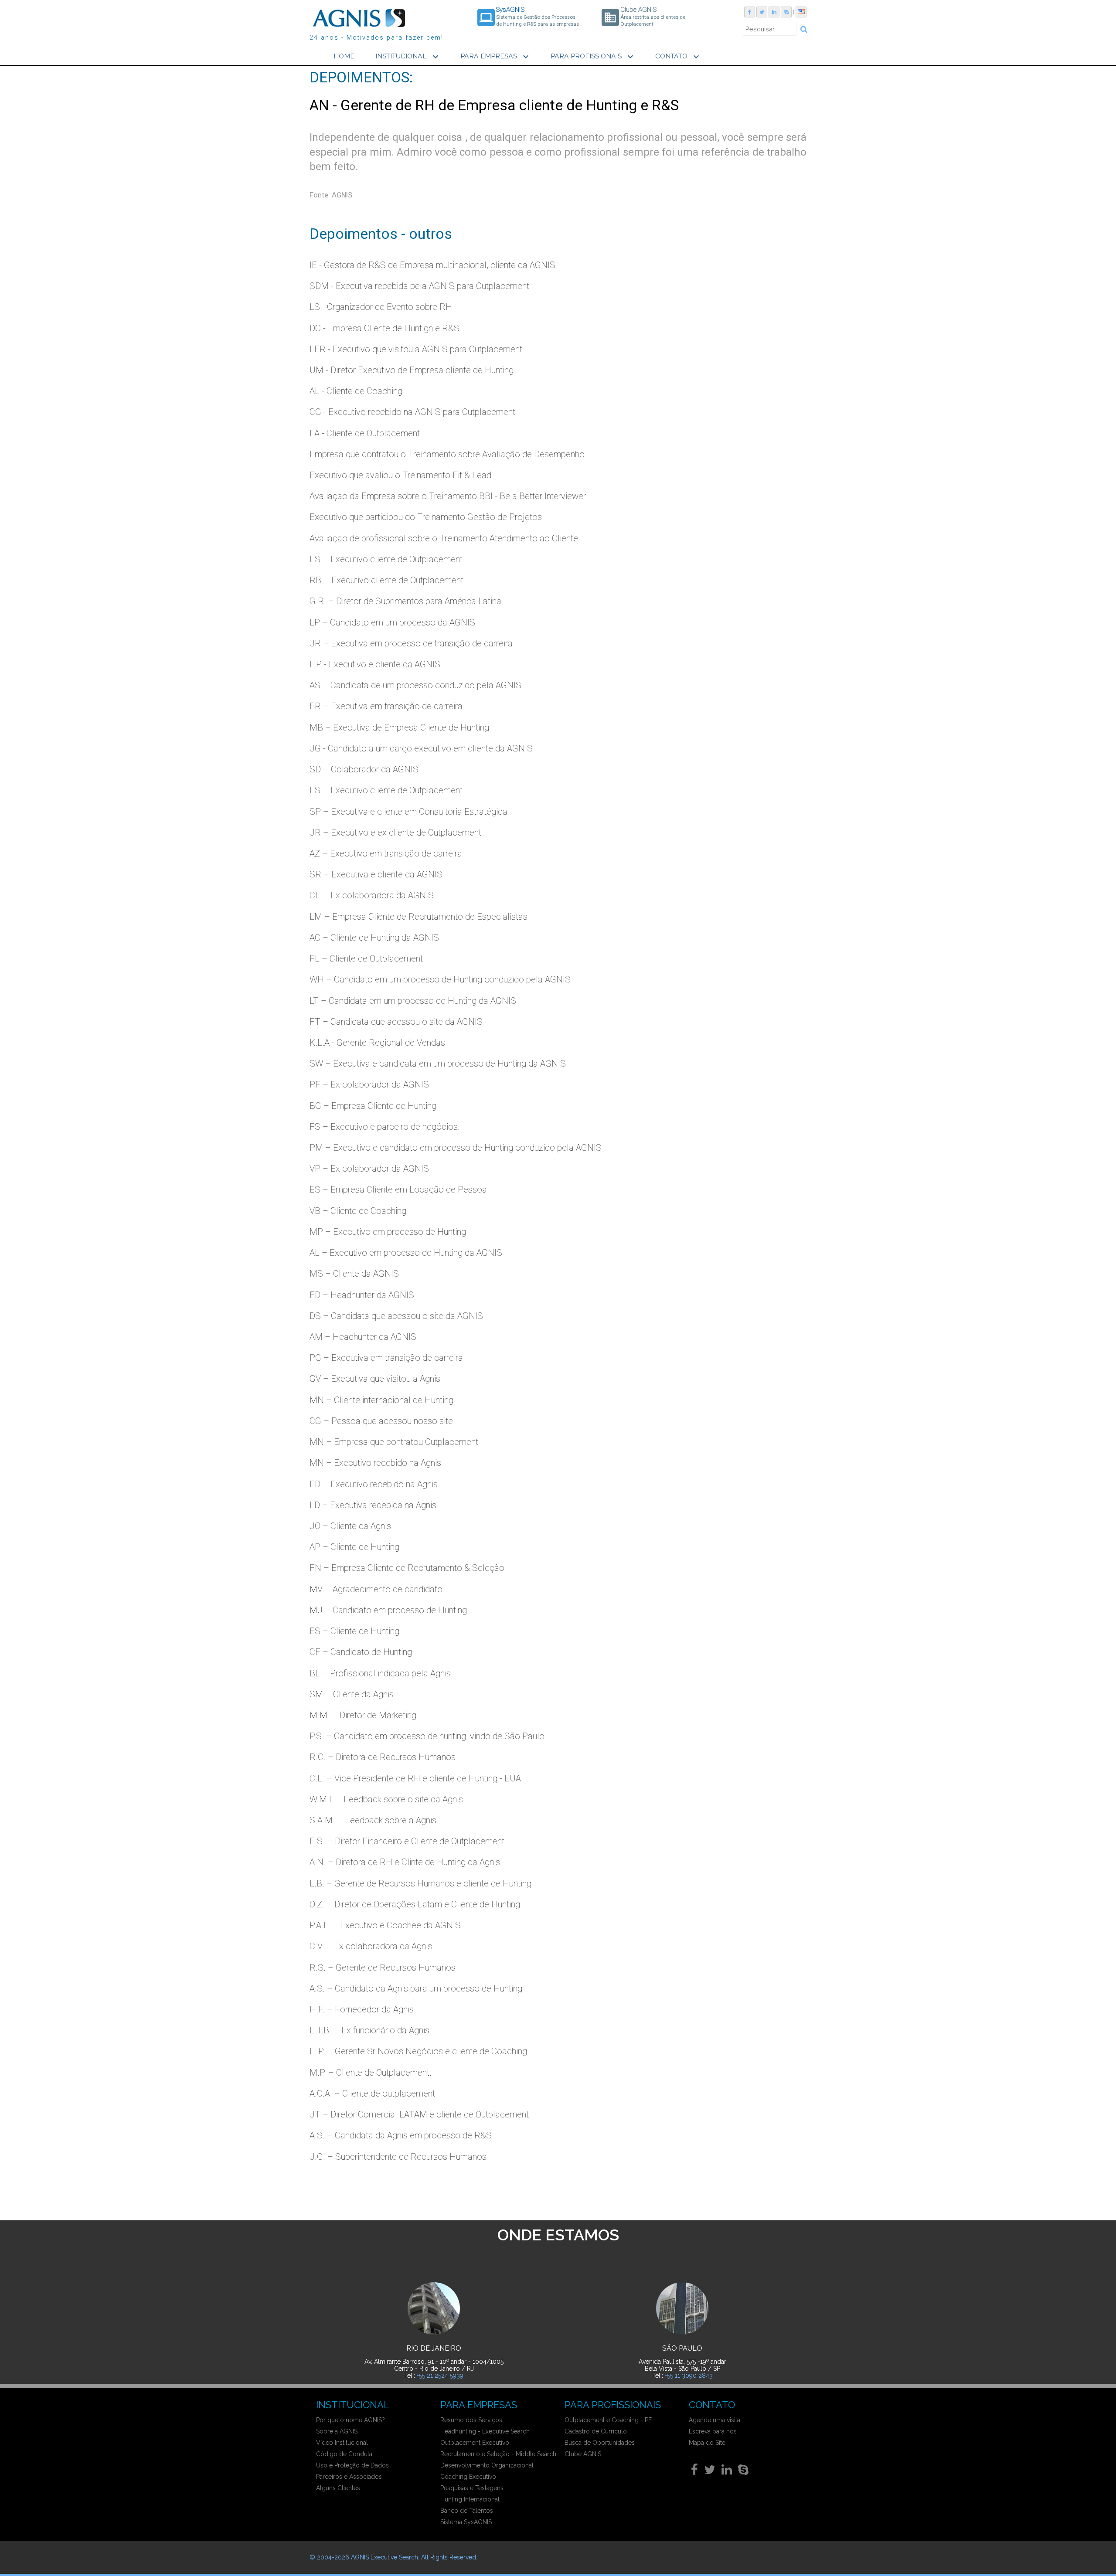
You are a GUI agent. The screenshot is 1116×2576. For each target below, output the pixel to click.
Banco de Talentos (467, 2511)
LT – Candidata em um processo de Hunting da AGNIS (413, 1001)
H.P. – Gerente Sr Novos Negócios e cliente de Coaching (418, 2051)
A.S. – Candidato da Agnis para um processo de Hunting (416, 1988)
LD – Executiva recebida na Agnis (373, 1505)
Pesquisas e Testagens (472, 2488)
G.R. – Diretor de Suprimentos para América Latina (405, 601)
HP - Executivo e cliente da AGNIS (375, 664)
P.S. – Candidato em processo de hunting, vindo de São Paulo (427, 1736)
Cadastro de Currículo (596, 2431)
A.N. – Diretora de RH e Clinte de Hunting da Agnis (405, 1862)
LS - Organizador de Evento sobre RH (381, 307)
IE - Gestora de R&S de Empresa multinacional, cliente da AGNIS (432, 265)
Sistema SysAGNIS (466, 2522)
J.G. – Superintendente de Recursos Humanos (398, 2157)
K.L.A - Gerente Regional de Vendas (377, 1043)
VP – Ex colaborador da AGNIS (369, 1169)
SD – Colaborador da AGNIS (364, 769)
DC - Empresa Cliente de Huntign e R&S (384, 328)
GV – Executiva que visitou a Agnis (375, 1379)
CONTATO (678, 57)
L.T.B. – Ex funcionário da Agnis (369, 2030)
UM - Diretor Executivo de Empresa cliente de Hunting (412, 370)
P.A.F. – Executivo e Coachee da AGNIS (385, 1925)
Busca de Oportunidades (600, 2443)
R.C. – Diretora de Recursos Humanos (383, 1757)
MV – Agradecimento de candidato (376, 1589)
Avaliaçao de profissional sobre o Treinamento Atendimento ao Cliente (444, 538)
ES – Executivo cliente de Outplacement (386, 559)
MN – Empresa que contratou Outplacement (394, 1442)
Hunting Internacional (470, 2499)
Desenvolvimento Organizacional (487, 2465)
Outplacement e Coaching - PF (608, 2420)
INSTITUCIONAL (408, 57)
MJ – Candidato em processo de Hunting (388, 1610)
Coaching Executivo (468, 2477)
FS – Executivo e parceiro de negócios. (385, 1127)
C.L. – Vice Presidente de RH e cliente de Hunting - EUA (415, 1778)
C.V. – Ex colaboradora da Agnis (371, 1946)
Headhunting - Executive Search (485, 2431)
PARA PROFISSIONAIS (593, 57)
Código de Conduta (344, 2454)
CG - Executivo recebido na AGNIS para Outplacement (412, 412)
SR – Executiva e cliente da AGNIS (376, 874)
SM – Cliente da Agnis (352, 1694)
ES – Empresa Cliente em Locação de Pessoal (399, 1189)
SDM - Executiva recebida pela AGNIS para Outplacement (419, 286)
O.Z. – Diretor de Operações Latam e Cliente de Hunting (415, 1904)
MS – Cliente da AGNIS (354, 1274)
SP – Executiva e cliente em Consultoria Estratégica (408, 812)
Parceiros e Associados (349, 2477)
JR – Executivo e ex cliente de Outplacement (395, 833)
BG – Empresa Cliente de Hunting (373, 1106)
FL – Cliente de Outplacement (366, 958)
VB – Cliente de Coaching (358, 1211)
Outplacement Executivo (475, 2443)
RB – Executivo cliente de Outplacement (386, 580)
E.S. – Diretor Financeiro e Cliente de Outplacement (407, 1841)
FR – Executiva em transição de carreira (386, 706)
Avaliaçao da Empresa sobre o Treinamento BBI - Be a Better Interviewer (448, 496)
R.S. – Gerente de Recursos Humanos (383, 1968)
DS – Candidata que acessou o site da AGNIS (396, 1316)
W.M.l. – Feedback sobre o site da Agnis (386, 1799)
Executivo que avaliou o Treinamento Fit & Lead (400, 475)
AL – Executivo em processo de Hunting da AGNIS (406, 1253)
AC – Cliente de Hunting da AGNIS (374, 938)
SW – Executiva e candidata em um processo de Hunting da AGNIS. (439, 1064)
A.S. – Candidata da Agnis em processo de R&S (401, 2135)
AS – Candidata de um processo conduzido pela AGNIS (415, 685)
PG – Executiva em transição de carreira (386, 1358)
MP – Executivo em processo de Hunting (388, 1232)
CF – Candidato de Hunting (361, 1652)
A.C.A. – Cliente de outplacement (372, 2093)
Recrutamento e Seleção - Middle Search (498, 2454)
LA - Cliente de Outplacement (365, 433)
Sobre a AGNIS (337, 2431)
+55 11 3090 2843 (689, 2375)
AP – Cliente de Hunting (354, 1547)
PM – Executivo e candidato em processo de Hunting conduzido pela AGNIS (456, 1148)
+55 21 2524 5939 (440, 2375)
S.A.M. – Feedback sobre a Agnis (373, 1820)
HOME (344, 56)
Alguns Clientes (338, 2488)
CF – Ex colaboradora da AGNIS (372, 895)
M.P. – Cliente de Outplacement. (371, 2073)
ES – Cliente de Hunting (354, 1631)
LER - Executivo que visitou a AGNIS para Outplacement (416, 349)
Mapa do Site (707, 2443)
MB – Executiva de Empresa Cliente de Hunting (399, 727)
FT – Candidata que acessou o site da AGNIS (396, 1022)
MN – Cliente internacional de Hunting (381, 1400)
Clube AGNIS (583, 2454)
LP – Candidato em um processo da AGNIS (392, 622)
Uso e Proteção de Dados (352, 2465)
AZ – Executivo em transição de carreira (386, 853)
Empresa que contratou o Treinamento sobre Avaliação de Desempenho (447, 454)
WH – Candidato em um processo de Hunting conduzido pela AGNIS (440, 979)
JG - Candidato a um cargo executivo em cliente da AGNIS (421, 748)
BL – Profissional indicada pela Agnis (380, 1673)
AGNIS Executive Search (384, 2557)
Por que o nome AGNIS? (350, 2420)
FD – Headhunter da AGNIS (362, 1295)
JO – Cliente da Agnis (350, 1526)
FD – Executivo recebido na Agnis (374, 1484)
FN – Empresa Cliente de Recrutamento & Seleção (407, 1568)
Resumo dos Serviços (471, 2420)
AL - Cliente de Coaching (356, 391)
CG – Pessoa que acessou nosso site (381, 1421)
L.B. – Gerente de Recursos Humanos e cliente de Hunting (420, 1883)
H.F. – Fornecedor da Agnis (362, 2009)
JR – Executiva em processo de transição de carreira (411, 643)
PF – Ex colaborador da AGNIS (369, 1084)
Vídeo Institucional (342, 2443)
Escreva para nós (713, 2431)
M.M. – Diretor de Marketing (363, 1715)
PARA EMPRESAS (496, 57)
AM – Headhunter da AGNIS (363, 1337)
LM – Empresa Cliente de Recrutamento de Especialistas (418, 917)
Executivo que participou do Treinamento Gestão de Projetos (426, 517)
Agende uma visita (715, 2420)
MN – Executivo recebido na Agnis (375, 1463)
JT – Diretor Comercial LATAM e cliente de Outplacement (419, 2114)
